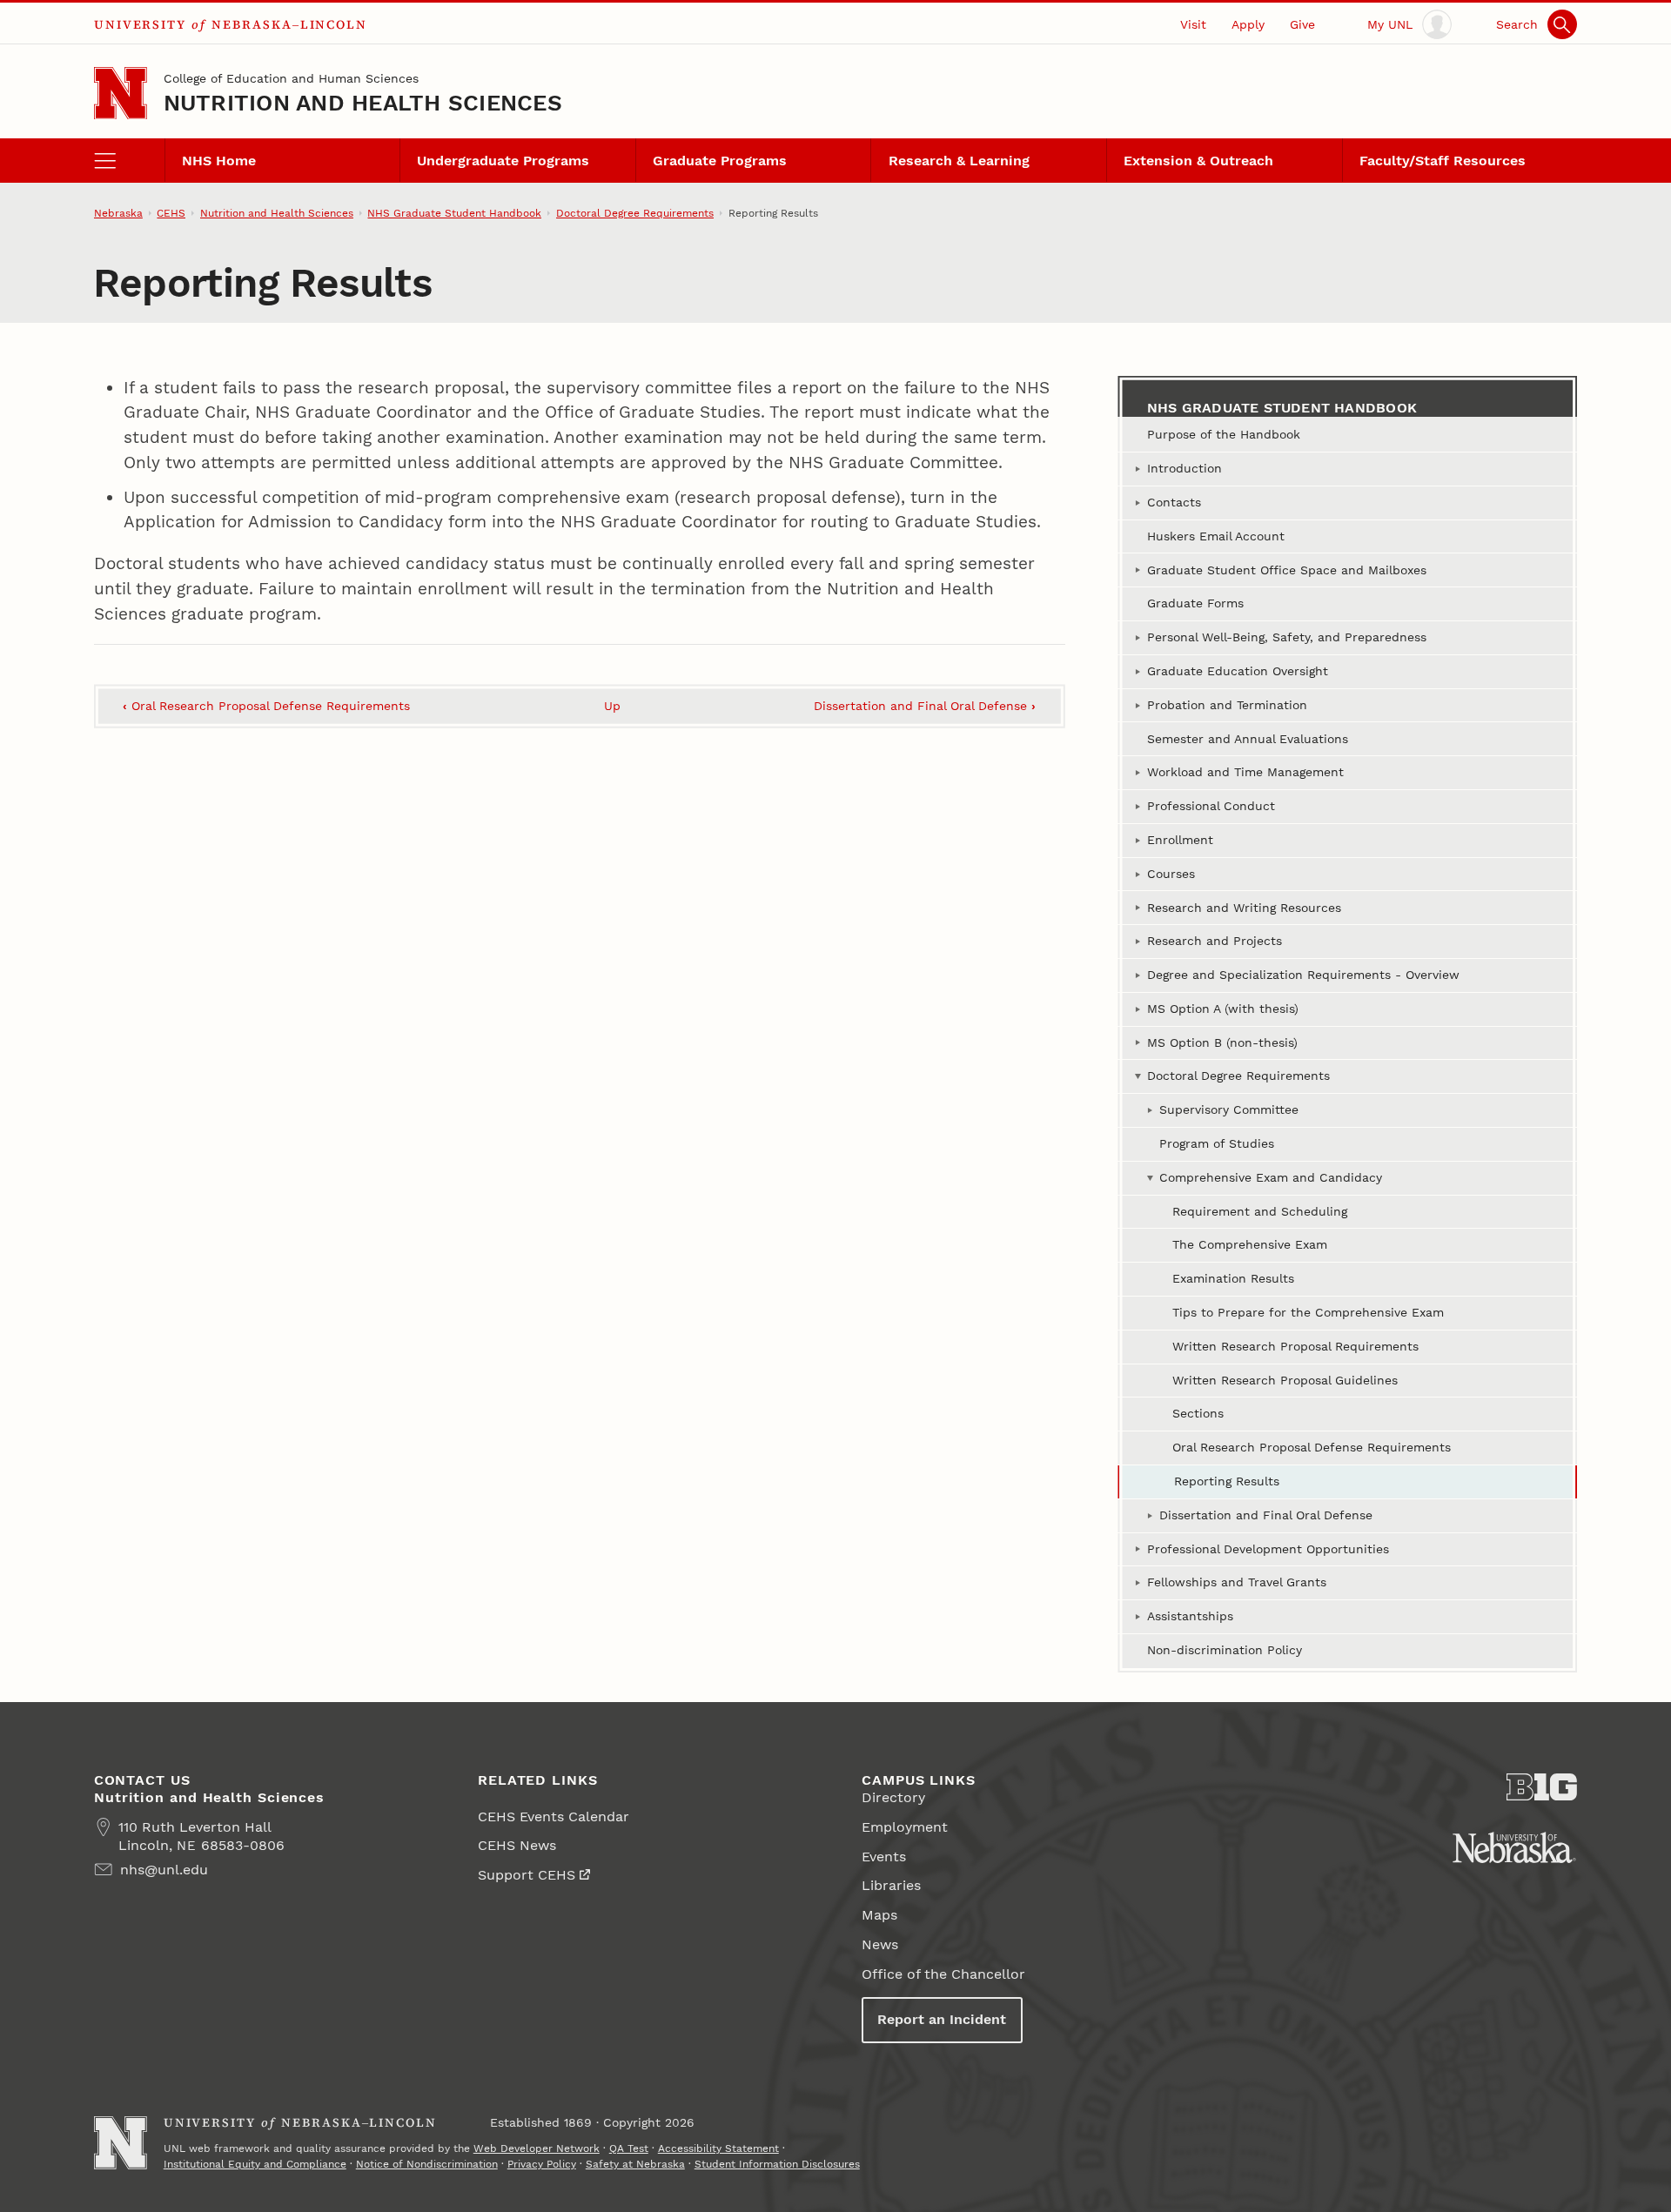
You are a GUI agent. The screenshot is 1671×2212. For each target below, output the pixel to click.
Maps (879, 1915)
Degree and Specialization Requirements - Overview (1303, 975)
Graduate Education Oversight (1238, 671)
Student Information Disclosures (777, 2164)
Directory (893, 1797)
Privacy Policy (542, 2164)
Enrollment (1180, 840)
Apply (1248, 24)
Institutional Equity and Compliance (255, 2164)
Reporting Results (1227, 1481)
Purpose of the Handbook (1224, 434)
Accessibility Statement (718, 2148)
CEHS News (517, 1845)
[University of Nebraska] (1514, 1847)
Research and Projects (1215, 941)
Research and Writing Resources (1244, 908)
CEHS (171, 213)
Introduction (1184, 468)
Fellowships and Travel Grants (1237, 1582)
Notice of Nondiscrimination (427, 2164)
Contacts (1174, 502)
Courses (1171, 874)
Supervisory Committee (1229, 1109)
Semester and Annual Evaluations (1248, 739)
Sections (1198, 1413)
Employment (905, 1827)
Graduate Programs (720, 161)
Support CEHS (527, 1875)
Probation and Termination (1227, 705)
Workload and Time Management (1245, 772)
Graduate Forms (1195, 603)
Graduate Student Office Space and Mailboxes (1287, 570)
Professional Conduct (1211, 806)
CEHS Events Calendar (554, 1817)
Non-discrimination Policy (1225, 1650)
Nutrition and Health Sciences (363, 103)
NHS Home (219, 161)
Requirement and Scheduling (1260, 1211)
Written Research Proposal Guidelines (1285, 1380)
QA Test (629, 2148)
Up (612, 706)
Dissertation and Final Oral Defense (925, 706)
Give (1302, 24)
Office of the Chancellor (943, 1974)
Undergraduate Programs (503, 161)
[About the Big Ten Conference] (1542, 1787)
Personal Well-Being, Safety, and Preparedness (1287, 637)
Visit (1193, 24)
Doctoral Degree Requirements (635, 213)
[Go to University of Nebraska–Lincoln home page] (121, 94)
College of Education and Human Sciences (291, 78)
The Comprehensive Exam (1250, 1244)
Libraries (891, 1885)
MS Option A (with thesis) (1223, 1009)
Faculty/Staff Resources (1443, 161)
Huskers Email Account (1216, 536)
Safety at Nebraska (635, 2164)
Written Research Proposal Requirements (1295, 1346)
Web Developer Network (537, 2148)
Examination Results (1233, 1278)
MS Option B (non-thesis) (1222, 1042)
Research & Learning (959, 161)
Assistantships (1190, 1616)
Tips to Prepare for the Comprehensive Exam (1308, 1312)
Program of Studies (1217, 1143)
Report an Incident (942, 2019)
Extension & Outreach (1198, 161)
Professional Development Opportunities (1268, 1549)
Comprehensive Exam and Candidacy (1271, 1177)
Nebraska (118, 213)
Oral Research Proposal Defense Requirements (266, 706)
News (880, 1944)
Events (884, 1857)
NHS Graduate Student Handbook (454, 213)
